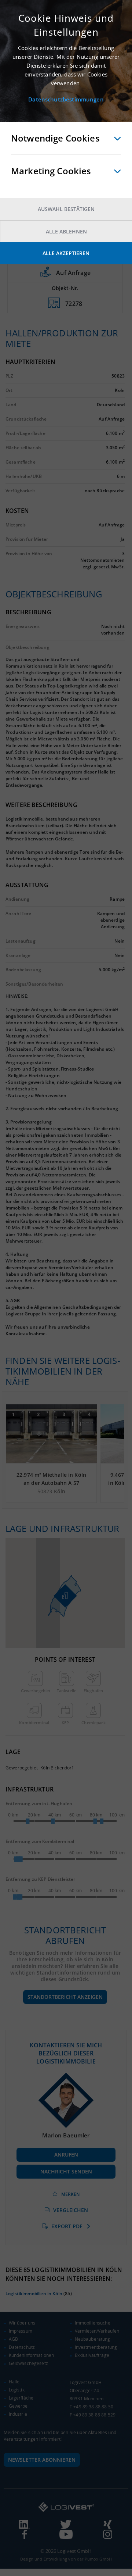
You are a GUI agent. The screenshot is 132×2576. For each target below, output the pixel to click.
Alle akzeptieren (66, 253)
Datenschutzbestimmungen (66, 99)
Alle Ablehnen (66, 231)
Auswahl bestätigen (66, 209)
